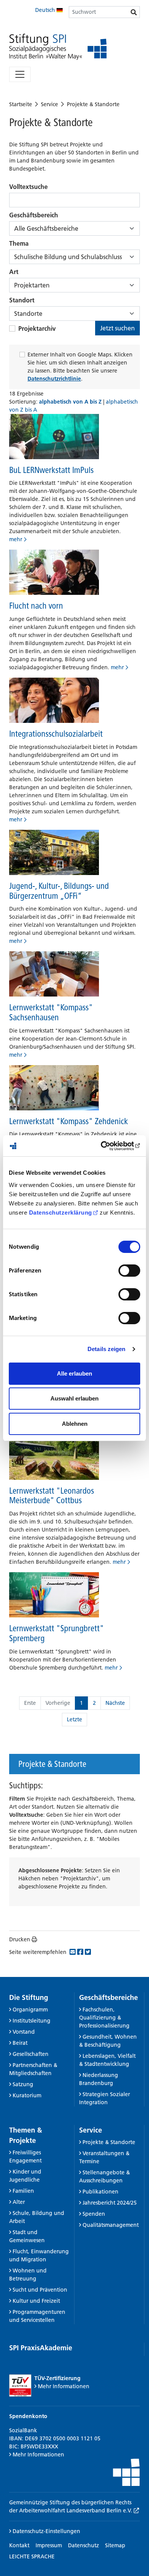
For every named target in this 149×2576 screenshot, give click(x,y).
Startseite (21, 104)
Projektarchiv (37, 328)
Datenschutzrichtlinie (54, 379)
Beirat (20, 2043)
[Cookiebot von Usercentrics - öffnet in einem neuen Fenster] (107, 1146)
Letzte (74, 1719)
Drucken (20, 1939)
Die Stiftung (29, 1997)
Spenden (94, 2214)
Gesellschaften (31, 2054)
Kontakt (19, 2545)
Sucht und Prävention (40, 2290)
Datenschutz (83, 2545)
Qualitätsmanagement (111, 2225)
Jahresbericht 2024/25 (110, 2203)
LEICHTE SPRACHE (32, 2556)
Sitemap (115, 2545)
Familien (23, 2191)
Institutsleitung (32, 2021)
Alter (19, 2202)
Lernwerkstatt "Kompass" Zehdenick (69, 1121)
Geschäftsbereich (34, 215)
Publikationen (100, 2192)
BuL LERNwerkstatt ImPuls (51, 470)
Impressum (49, 2545)
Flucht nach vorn (36, 606)
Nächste (115, 1703)
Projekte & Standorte (93, 104)
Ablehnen (75, 1424)
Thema (19, 243)
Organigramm (30, 2010)
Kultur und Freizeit (36, 2301)
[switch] (129, 1271)
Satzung (23, 2084)
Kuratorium (27, 2095)
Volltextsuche (28, 187)
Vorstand (24, 2032)
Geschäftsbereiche (109, 1997)
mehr (16, 539)
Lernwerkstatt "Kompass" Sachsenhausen (51, 1012)
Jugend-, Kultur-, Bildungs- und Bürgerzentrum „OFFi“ (59, 891)
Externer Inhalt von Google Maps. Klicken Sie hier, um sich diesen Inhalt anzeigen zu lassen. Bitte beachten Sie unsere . (80, 367)
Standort (22, 300)
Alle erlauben (74, 1373)
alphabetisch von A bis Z (71, 402)
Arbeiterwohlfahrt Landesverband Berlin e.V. (76, 2510)
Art (14, 272)
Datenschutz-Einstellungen (46, 2531)
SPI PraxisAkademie (41, 2348)
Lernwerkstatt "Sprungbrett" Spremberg (57, 1633)
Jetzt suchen (117, 328)
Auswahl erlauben (74, 1398)
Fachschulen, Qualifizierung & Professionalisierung (104, 2018)
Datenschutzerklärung (61, 1212)
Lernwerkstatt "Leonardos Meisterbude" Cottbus (52, 1496)
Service (49, 104)
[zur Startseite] (58, 47)
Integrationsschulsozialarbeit (56, 734)
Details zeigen (106, 1349)
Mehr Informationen (64, 2386)
